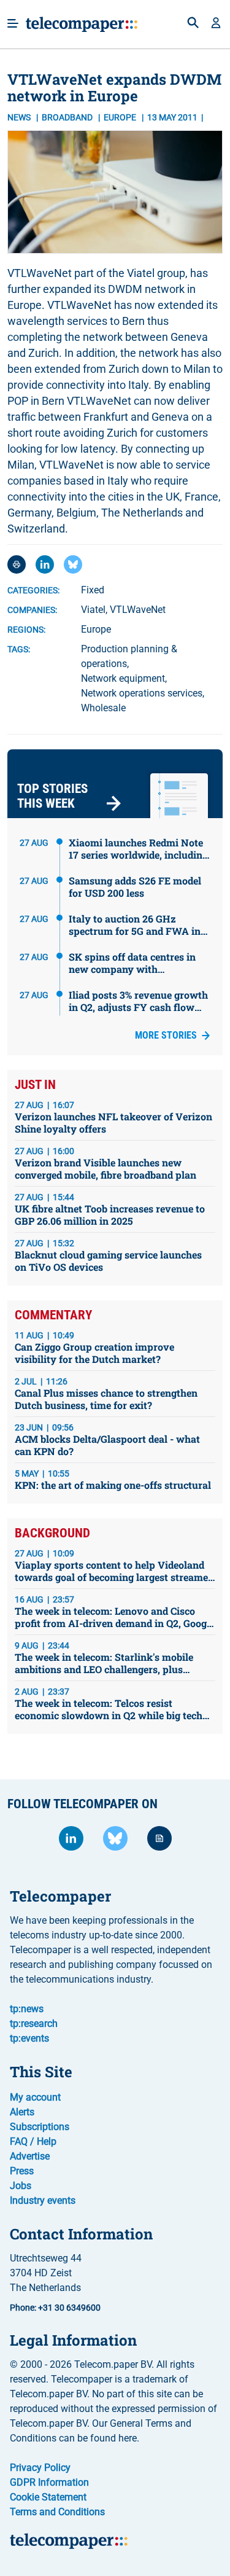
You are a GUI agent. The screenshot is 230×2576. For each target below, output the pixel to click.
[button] (216, 24)
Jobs (21, 2186)
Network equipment (123, 678)
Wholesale (103, 708)
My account (35, 2097)
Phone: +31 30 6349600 (55, 2308)
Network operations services (142, 693)
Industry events (43, 2200)
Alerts (22, 2112)
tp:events (29, 2038)
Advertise (30, 2156)
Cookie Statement (48, 2497)
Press (22, 2171)
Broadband (68, 117)
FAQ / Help (33, 2141)
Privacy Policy (40, 2468)
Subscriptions (40, 2127)
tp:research (34, 2024)
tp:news (27, 2009)
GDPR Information (49, 2482)
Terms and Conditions (57, 2512)
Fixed (93, 590)
